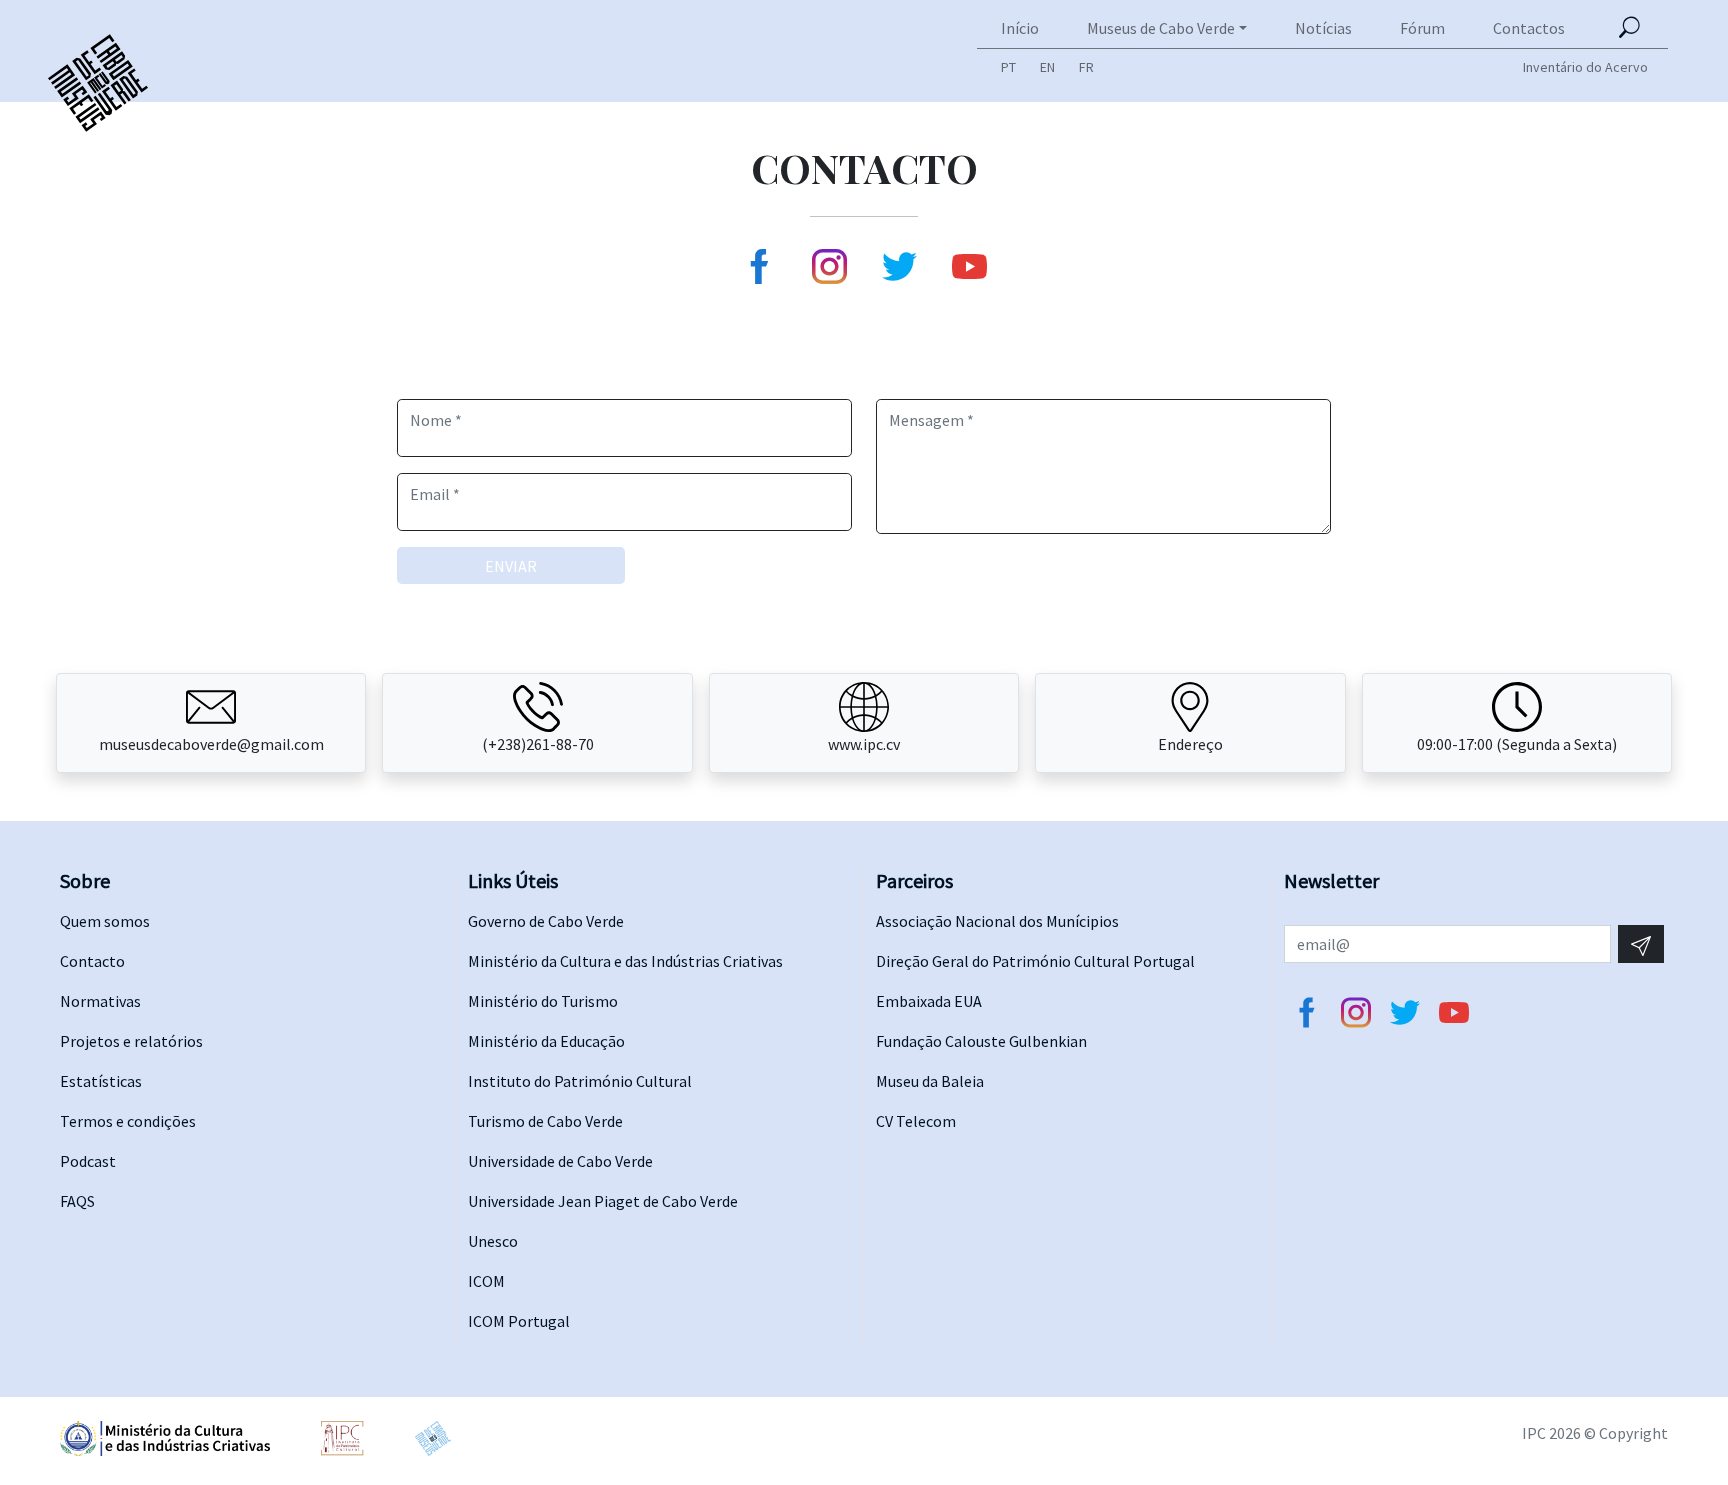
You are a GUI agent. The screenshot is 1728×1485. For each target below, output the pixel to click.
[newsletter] (1641, 944)
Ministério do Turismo (543, 1001)
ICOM (486, 1281)
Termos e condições (128, 1121)
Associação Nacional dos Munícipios (997, 921)
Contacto (92, 961)
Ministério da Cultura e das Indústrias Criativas (625, 961)
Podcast (88, 1161)
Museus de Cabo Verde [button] (1161, 28)
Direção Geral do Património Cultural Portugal (1035, 961)
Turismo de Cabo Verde (545, 1121)
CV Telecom (916, 1121)
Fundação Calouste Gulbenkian (981, 1041)
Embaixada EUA (929, 1001)
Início (1020, 28)
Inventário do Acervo (1585, 67)
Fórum (1422, 28)
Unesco (493, 1241)
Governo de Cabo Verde (546, 921)
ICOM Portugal (519, 1321)
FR (1086, 67)
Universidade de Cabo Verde (560, 1161)
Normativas (100, 1001)
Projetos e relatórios (131, 1041)
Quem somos (105, 921)
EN (1047, 67)
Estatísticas (101, 1081)
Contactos (1529, 28)
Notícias (1323, 28)
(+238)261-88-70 (538, 744)
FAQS (77, 1201)
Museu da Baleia (930, 1081)
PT (1008, 67)
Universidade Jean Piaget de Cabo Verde (603, 1201)
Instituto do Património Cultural (580, 1081)
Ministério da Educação (546, 1041)
